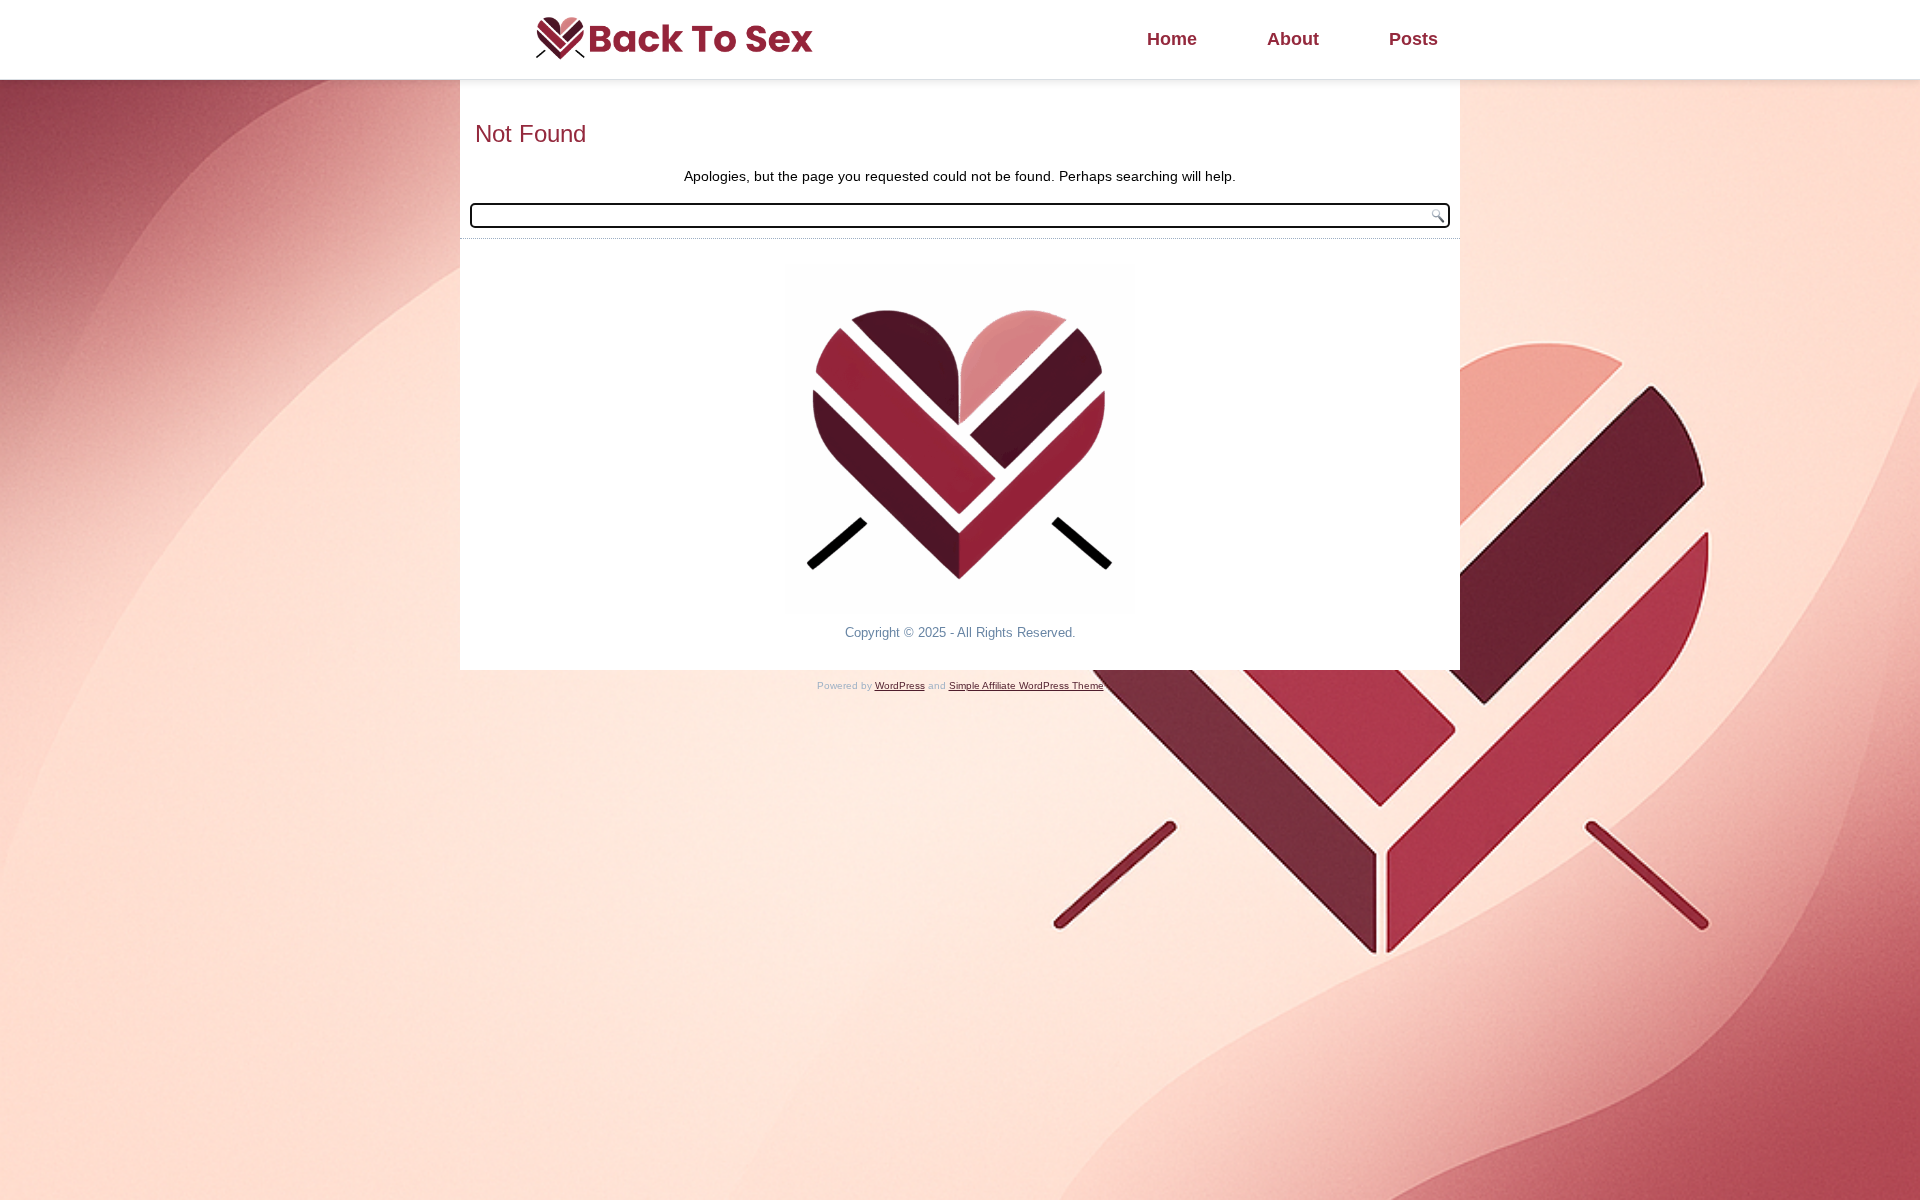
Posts (1413, 39)
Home (1172, 39)
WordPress (900, 685)
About (1293, 39)
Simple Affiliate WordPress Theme (1026, 685)
